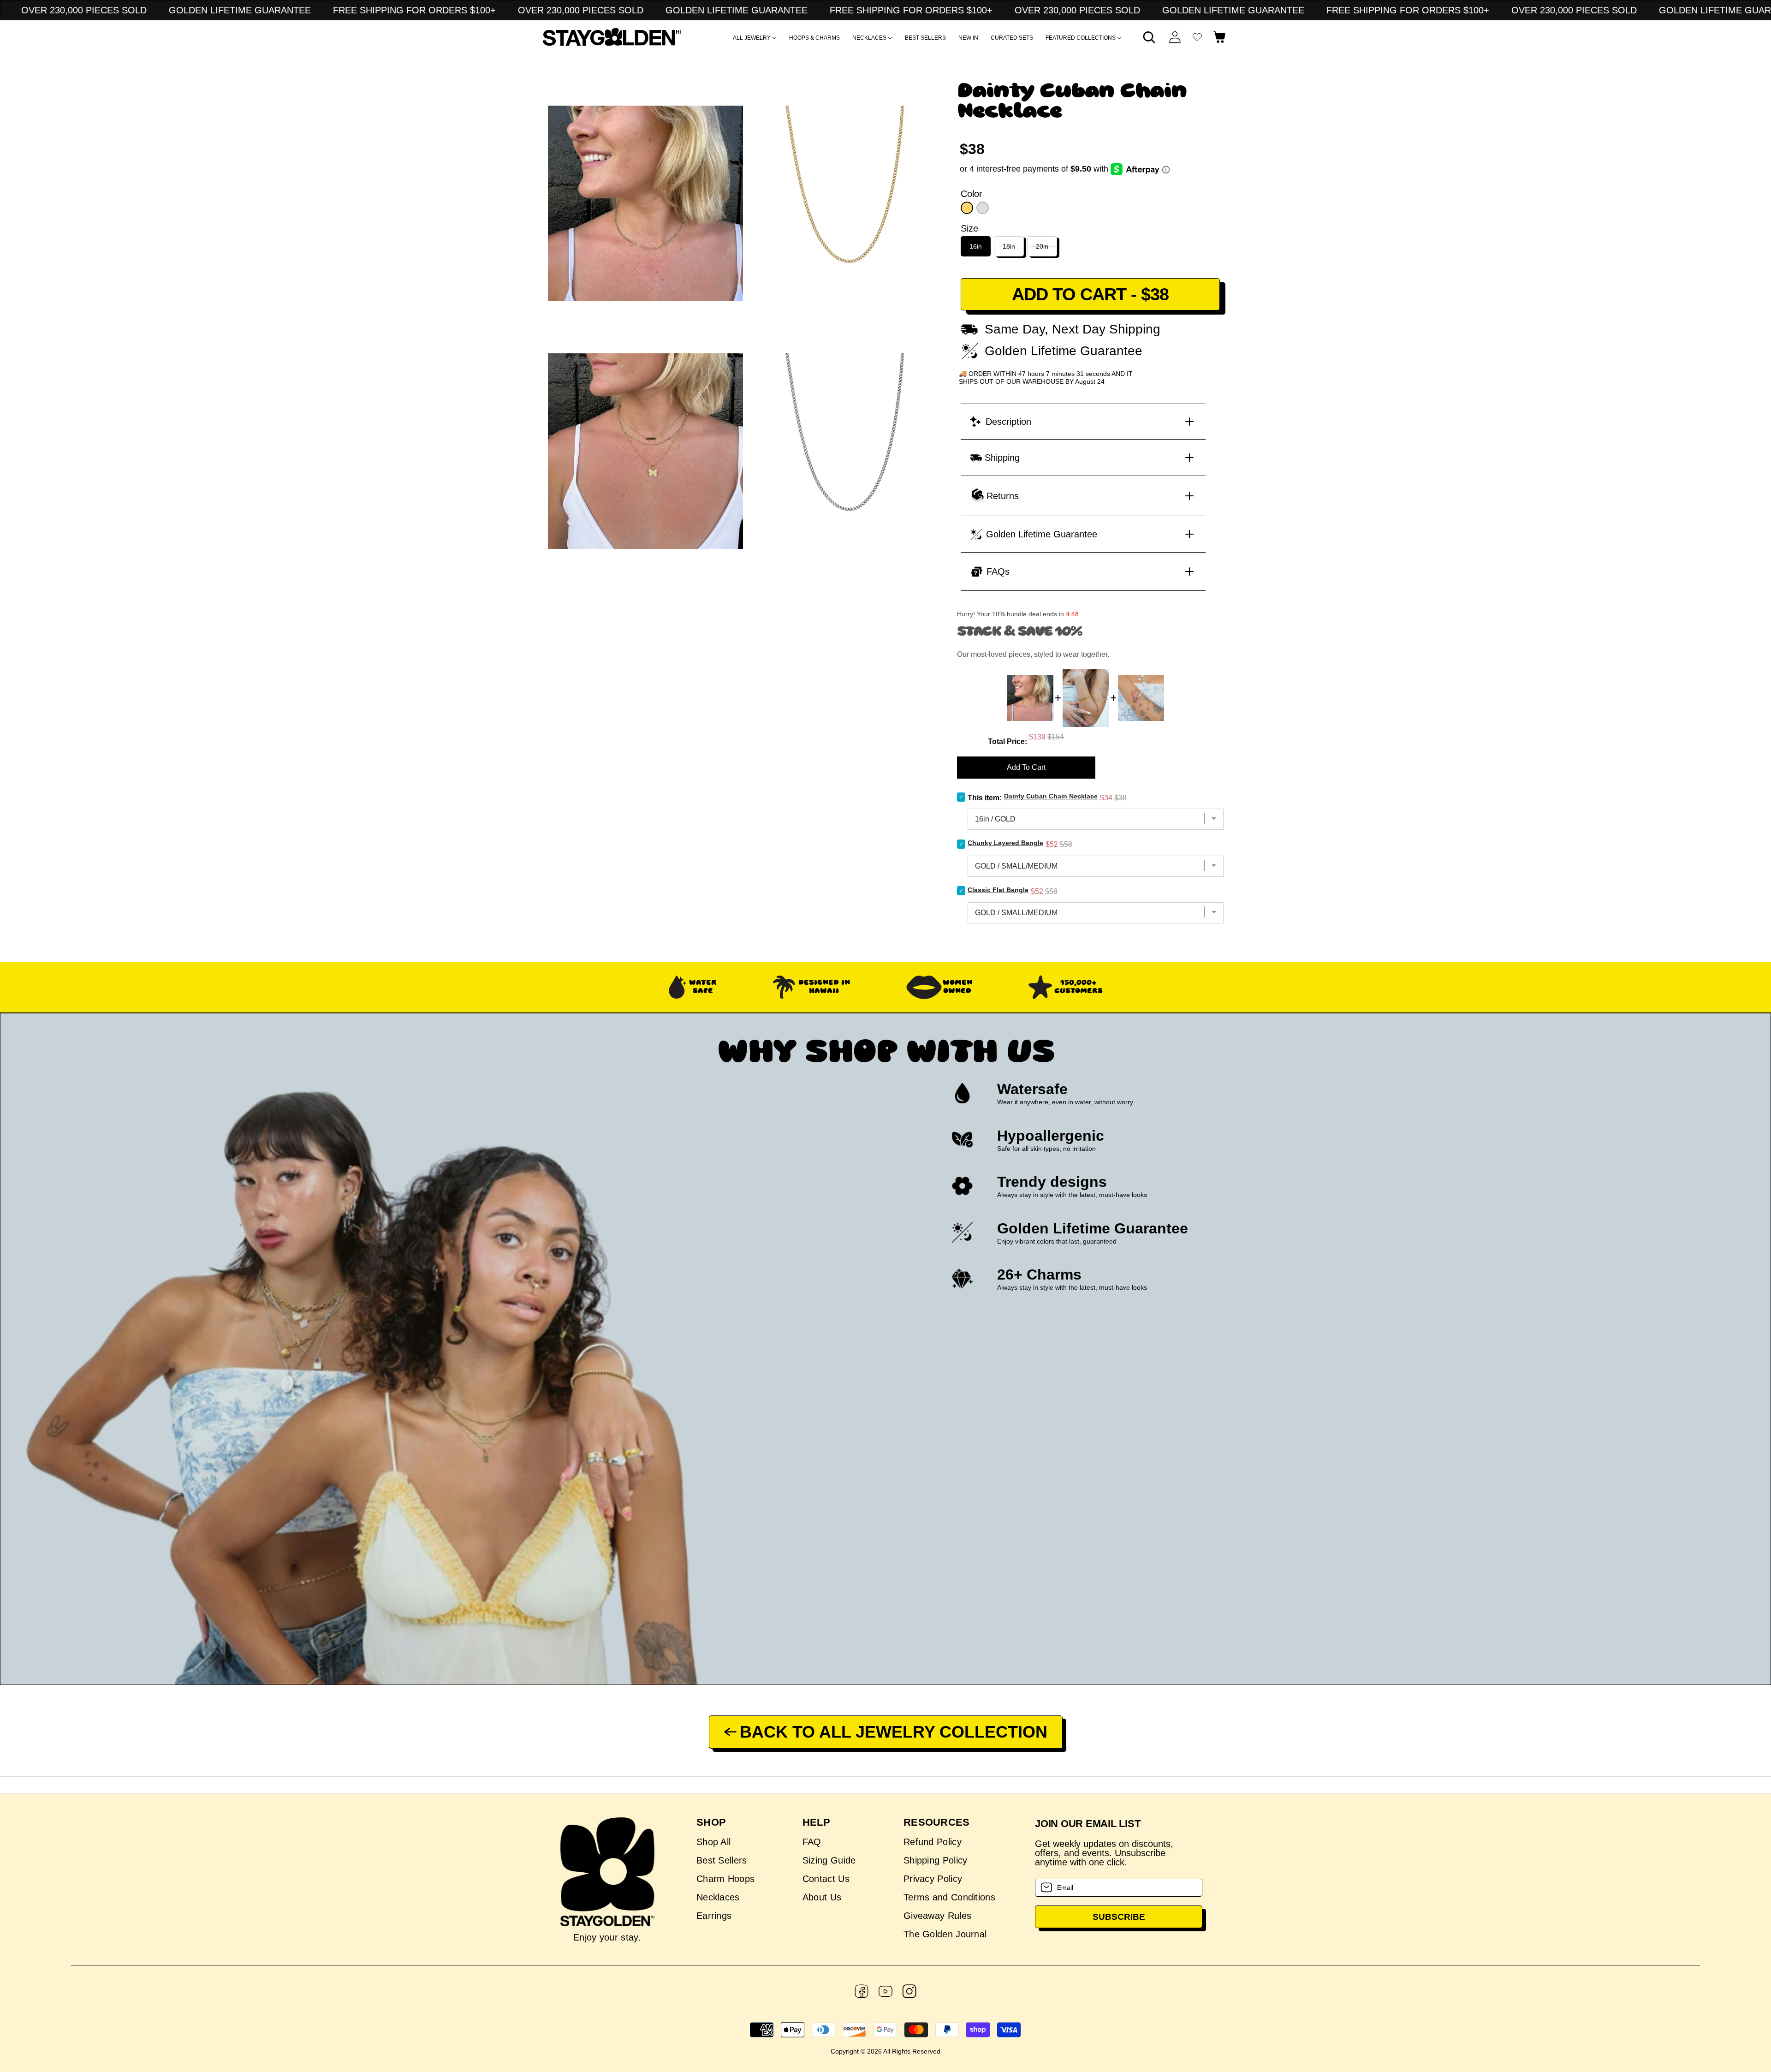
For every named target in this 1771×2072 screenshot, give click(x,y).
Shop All (713, 1842)
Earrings (714, 1916)
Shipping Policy (936, 1860)
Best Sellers (722, 1860)
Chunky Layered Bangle (1005, 843)
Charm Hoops (725, 1879)
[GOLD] (967, 208)
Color (972, 194)
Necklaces (718, 1897)
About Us (822, 1897)
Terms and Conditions (949, 1897)
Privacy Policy (933, 1879)
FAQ (812, 1842)
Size (969, 228)
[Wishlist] (1197, 37)
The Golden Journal (945, 1934)
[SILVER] (983, 208)
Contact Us (826, 1879)
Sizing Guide (829, 1860)
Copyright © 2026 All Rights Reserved (885, 2051)
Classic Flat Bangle (998, 890)
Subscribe (1119, 1917)
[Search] (1149, 37)
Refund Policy (933, 1842)
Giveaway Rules (937, 1916)
